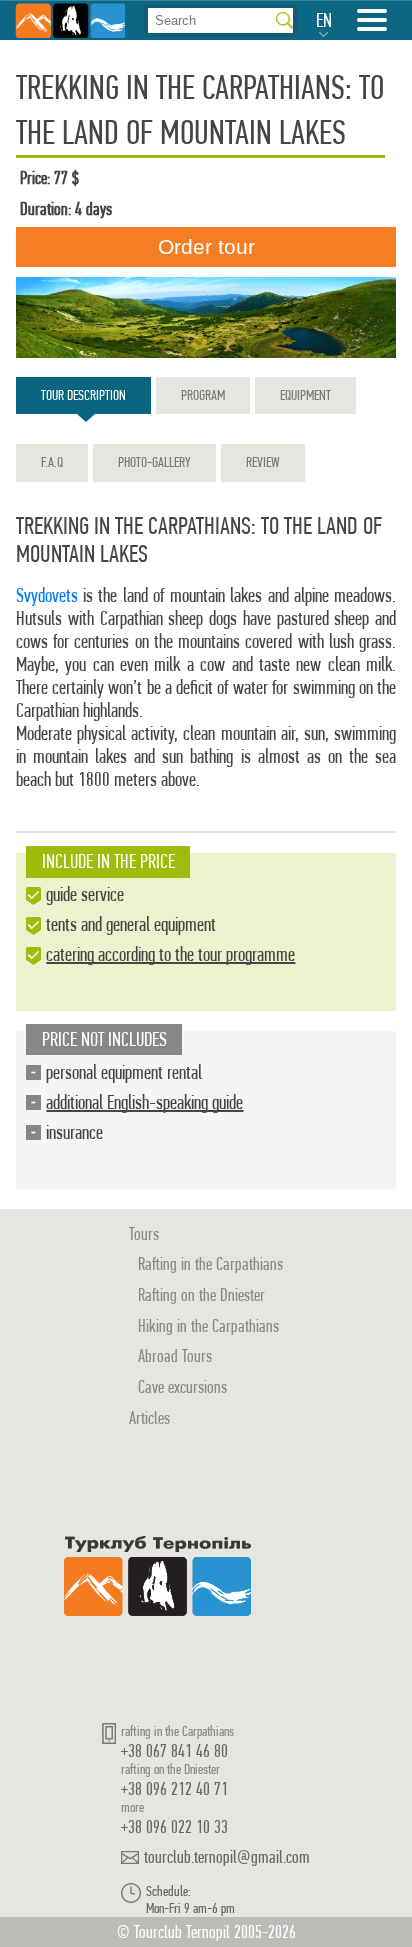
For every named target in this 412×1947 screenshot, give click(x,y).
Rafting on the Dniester (201, 1294)
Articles (149, 1417)
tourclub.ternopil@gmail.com (227, 1857)
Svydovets (47, 595)
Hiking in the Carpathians (208, 1325)
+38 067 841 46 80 (174, 1750)
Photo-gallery (154, 462)
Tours (144, 1233)
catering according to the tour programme (170, 954)
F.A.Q (52, 462)
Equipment (305, 395)
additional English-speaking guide (144, 1102)
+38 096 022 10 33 (174, 1826)
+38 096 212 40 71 (174, 1788)
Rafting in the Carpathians (210, 1263)
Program (203, 395)
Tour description (83, 395)
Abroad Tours (175, 1355)
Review (263, 462)
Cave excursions (182, 1386)
